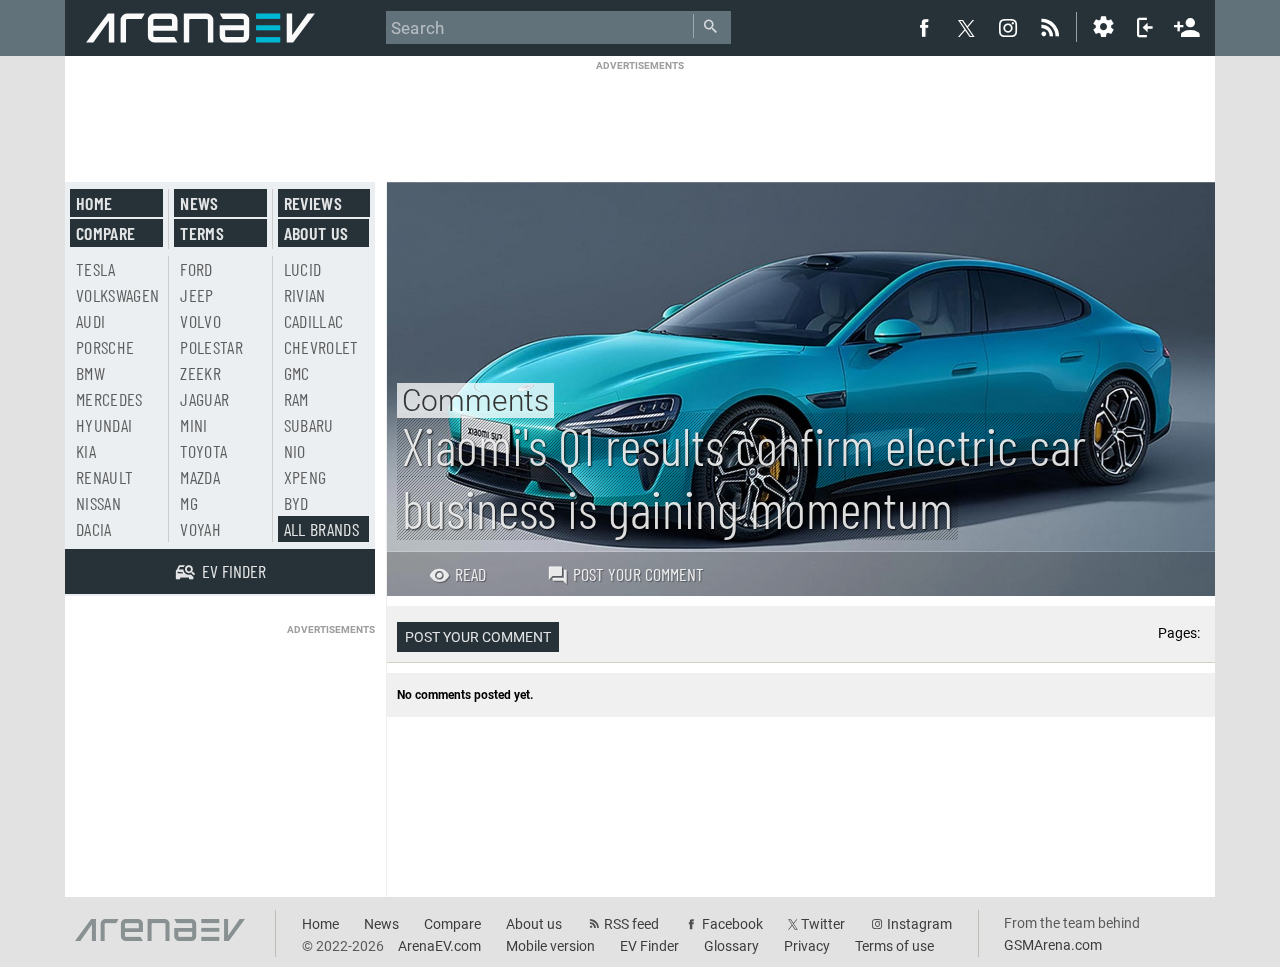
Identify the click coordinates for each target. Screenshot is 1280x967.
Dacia (94, 529)
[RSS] (1053, 27)
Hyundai (104, 425)
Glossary (731, 946)
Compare (105, 233)
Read (470, 574)
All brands (322, 529)
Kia (86, 451)
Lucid (303, 269)
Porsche (105, 347)
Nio (295, 451)
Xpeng (305, 477)
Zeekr (200, 373)
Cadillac (314, 321)
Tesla (96, 269)
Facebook (732, 924)
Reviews (313, 203)
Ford (196, 269)
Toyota (203, 451)
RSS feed (631, 924)
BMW (90, 373)
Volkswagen (118, 295)
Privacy (807, 946)
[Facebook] (924, 27)
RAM (296, 399)
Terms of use (894, 946)
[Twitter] (966, 28)
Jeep (196, 295)
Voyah (200, 529)
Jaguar (204, 399)
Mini (193, 425)
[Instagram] (1008, 27)
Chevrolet (321, 347)
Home (94, 203)
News (199, 203)
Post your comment (638, 574)
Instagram (919, 924)
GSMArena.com (1053, 945)
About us (316, 233)
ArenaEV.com (439, 946)
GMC (297, 373)
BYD (296, 503)
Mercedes (109, 399)
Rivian (305, 295)
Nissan (98, 503)
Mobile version (550, 946)
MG (189, 503)
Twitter (823, 924)
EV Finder (649, 946)
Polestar (211, 347)
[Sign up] (1187, 25)
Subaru (309, 425)
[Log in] (1145, 27)
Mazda (200, 477)
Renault (104, 477)
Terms (202, 233)
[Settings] (1103, 27)
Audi (90, 321)
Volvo (200, 321)
